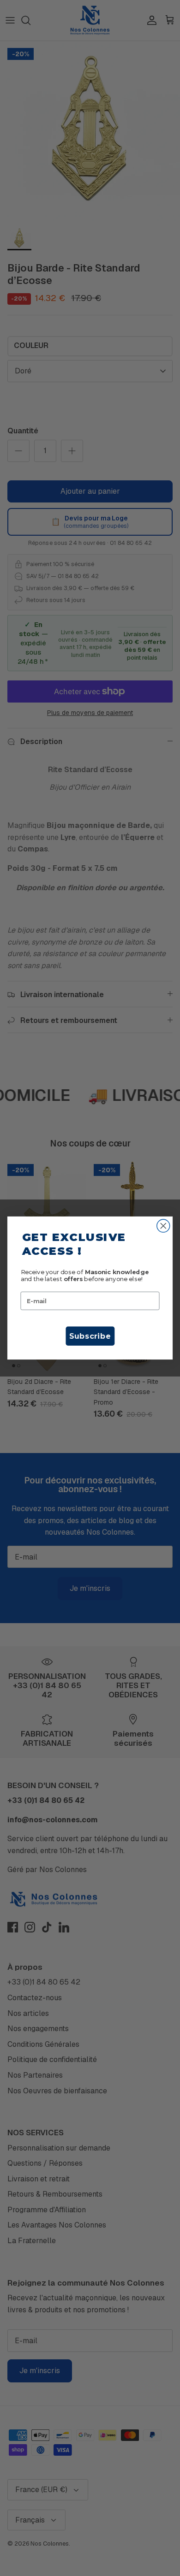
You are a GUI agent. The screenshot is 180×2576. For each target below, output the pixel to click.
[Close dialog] (163, 1226)
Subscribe (90, 1336)
